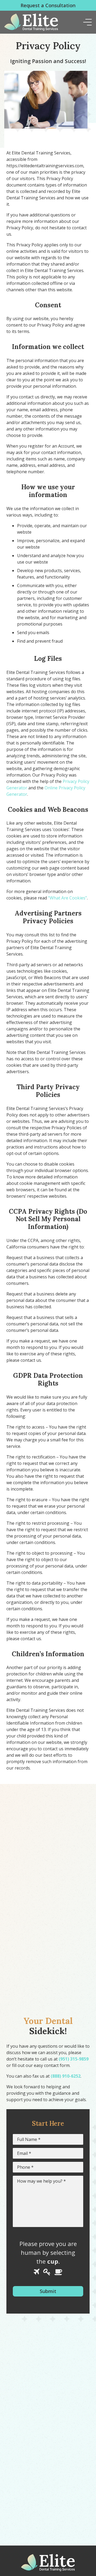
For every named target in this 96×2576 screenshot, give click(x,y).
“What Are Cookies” (67, 898)
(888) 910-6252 (66, 2076)
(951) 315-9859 (74, 2059)
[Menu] (87, 22)
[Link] (31, 22)
